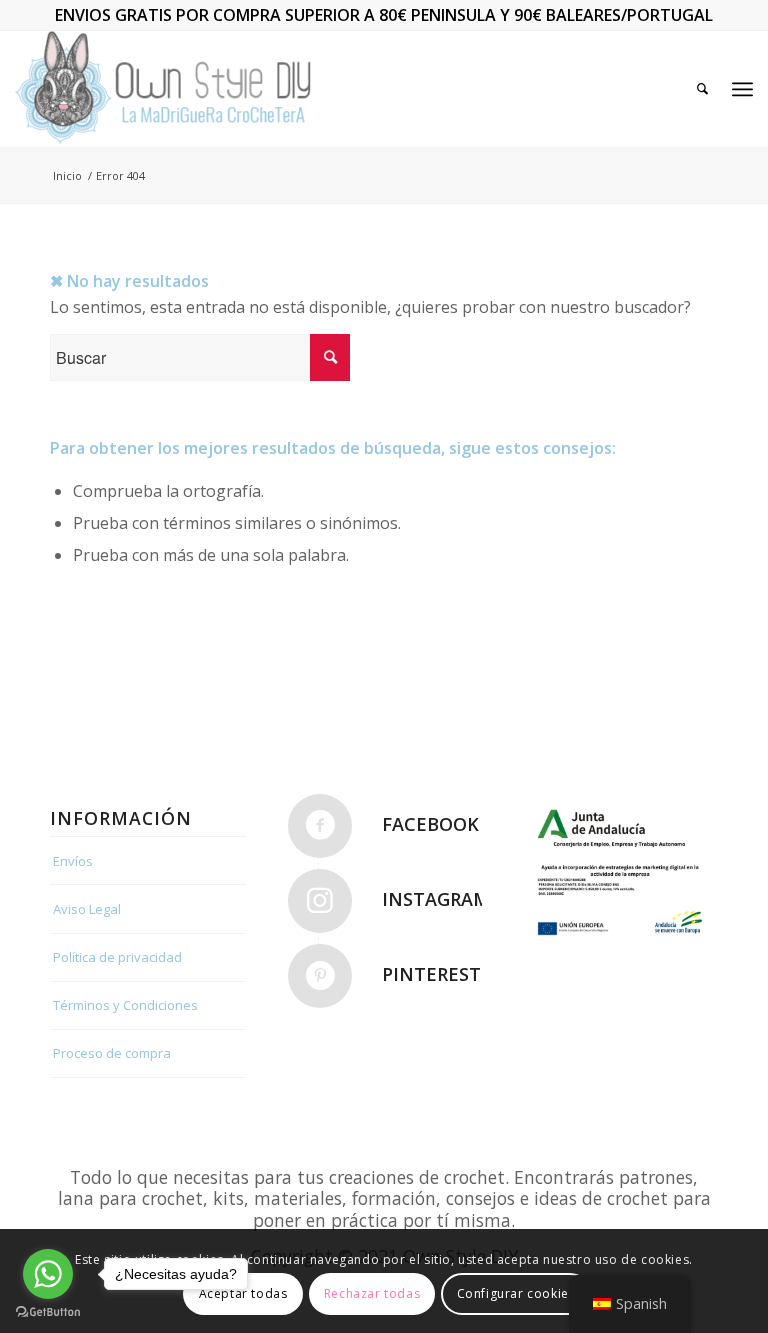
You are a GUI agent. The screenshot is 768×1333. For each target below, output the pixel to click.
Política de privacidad (117, 957)
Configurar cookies (516, 1293)
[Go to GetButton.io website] (48, 1312)
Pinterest (431, 974)
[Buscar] (702, 89)
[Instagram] (320, 901)
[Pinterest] (320, 976)
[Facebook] (320, 826)
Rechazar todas (372, 1293)
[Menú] (742, 89)
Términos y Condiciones (125, 1005)
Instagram (436, 899)
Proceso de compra (112, 1053)
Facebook (430, 824)
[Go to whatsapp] (48, 1274)
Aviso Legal (87, 909)
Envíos (73, 861)
